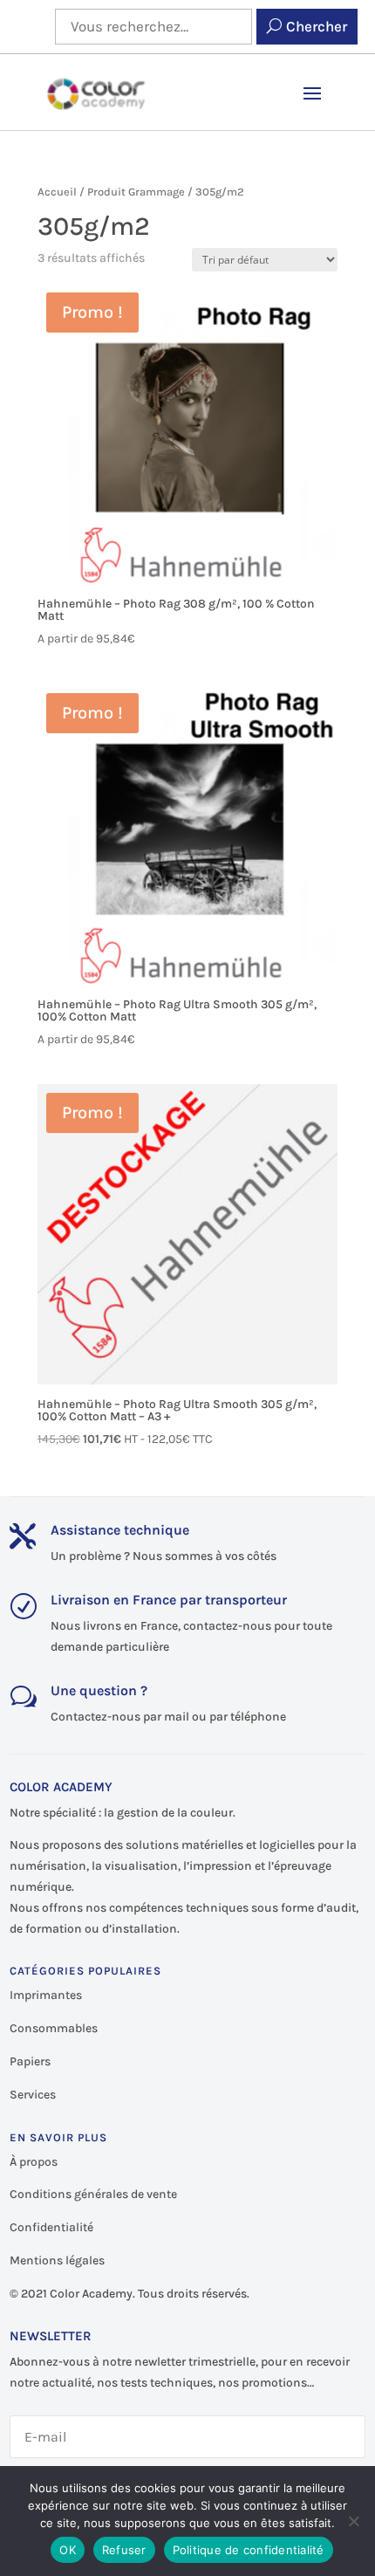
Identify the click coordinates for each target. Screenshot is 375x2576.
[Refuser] (353, 2521)
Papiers (30, 2061)
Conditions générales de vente (93, 2194)
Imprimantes (46, 1995)
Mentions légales (57, 2260)
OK (68, 2550)
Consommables (54, 2028)
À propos (34, 2162)
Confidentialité (51, 2227)
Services (33, 2095)
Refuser (124, 2550)
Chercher (317, 26)
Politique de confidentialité (249, 2550)
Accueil (57, 192)
